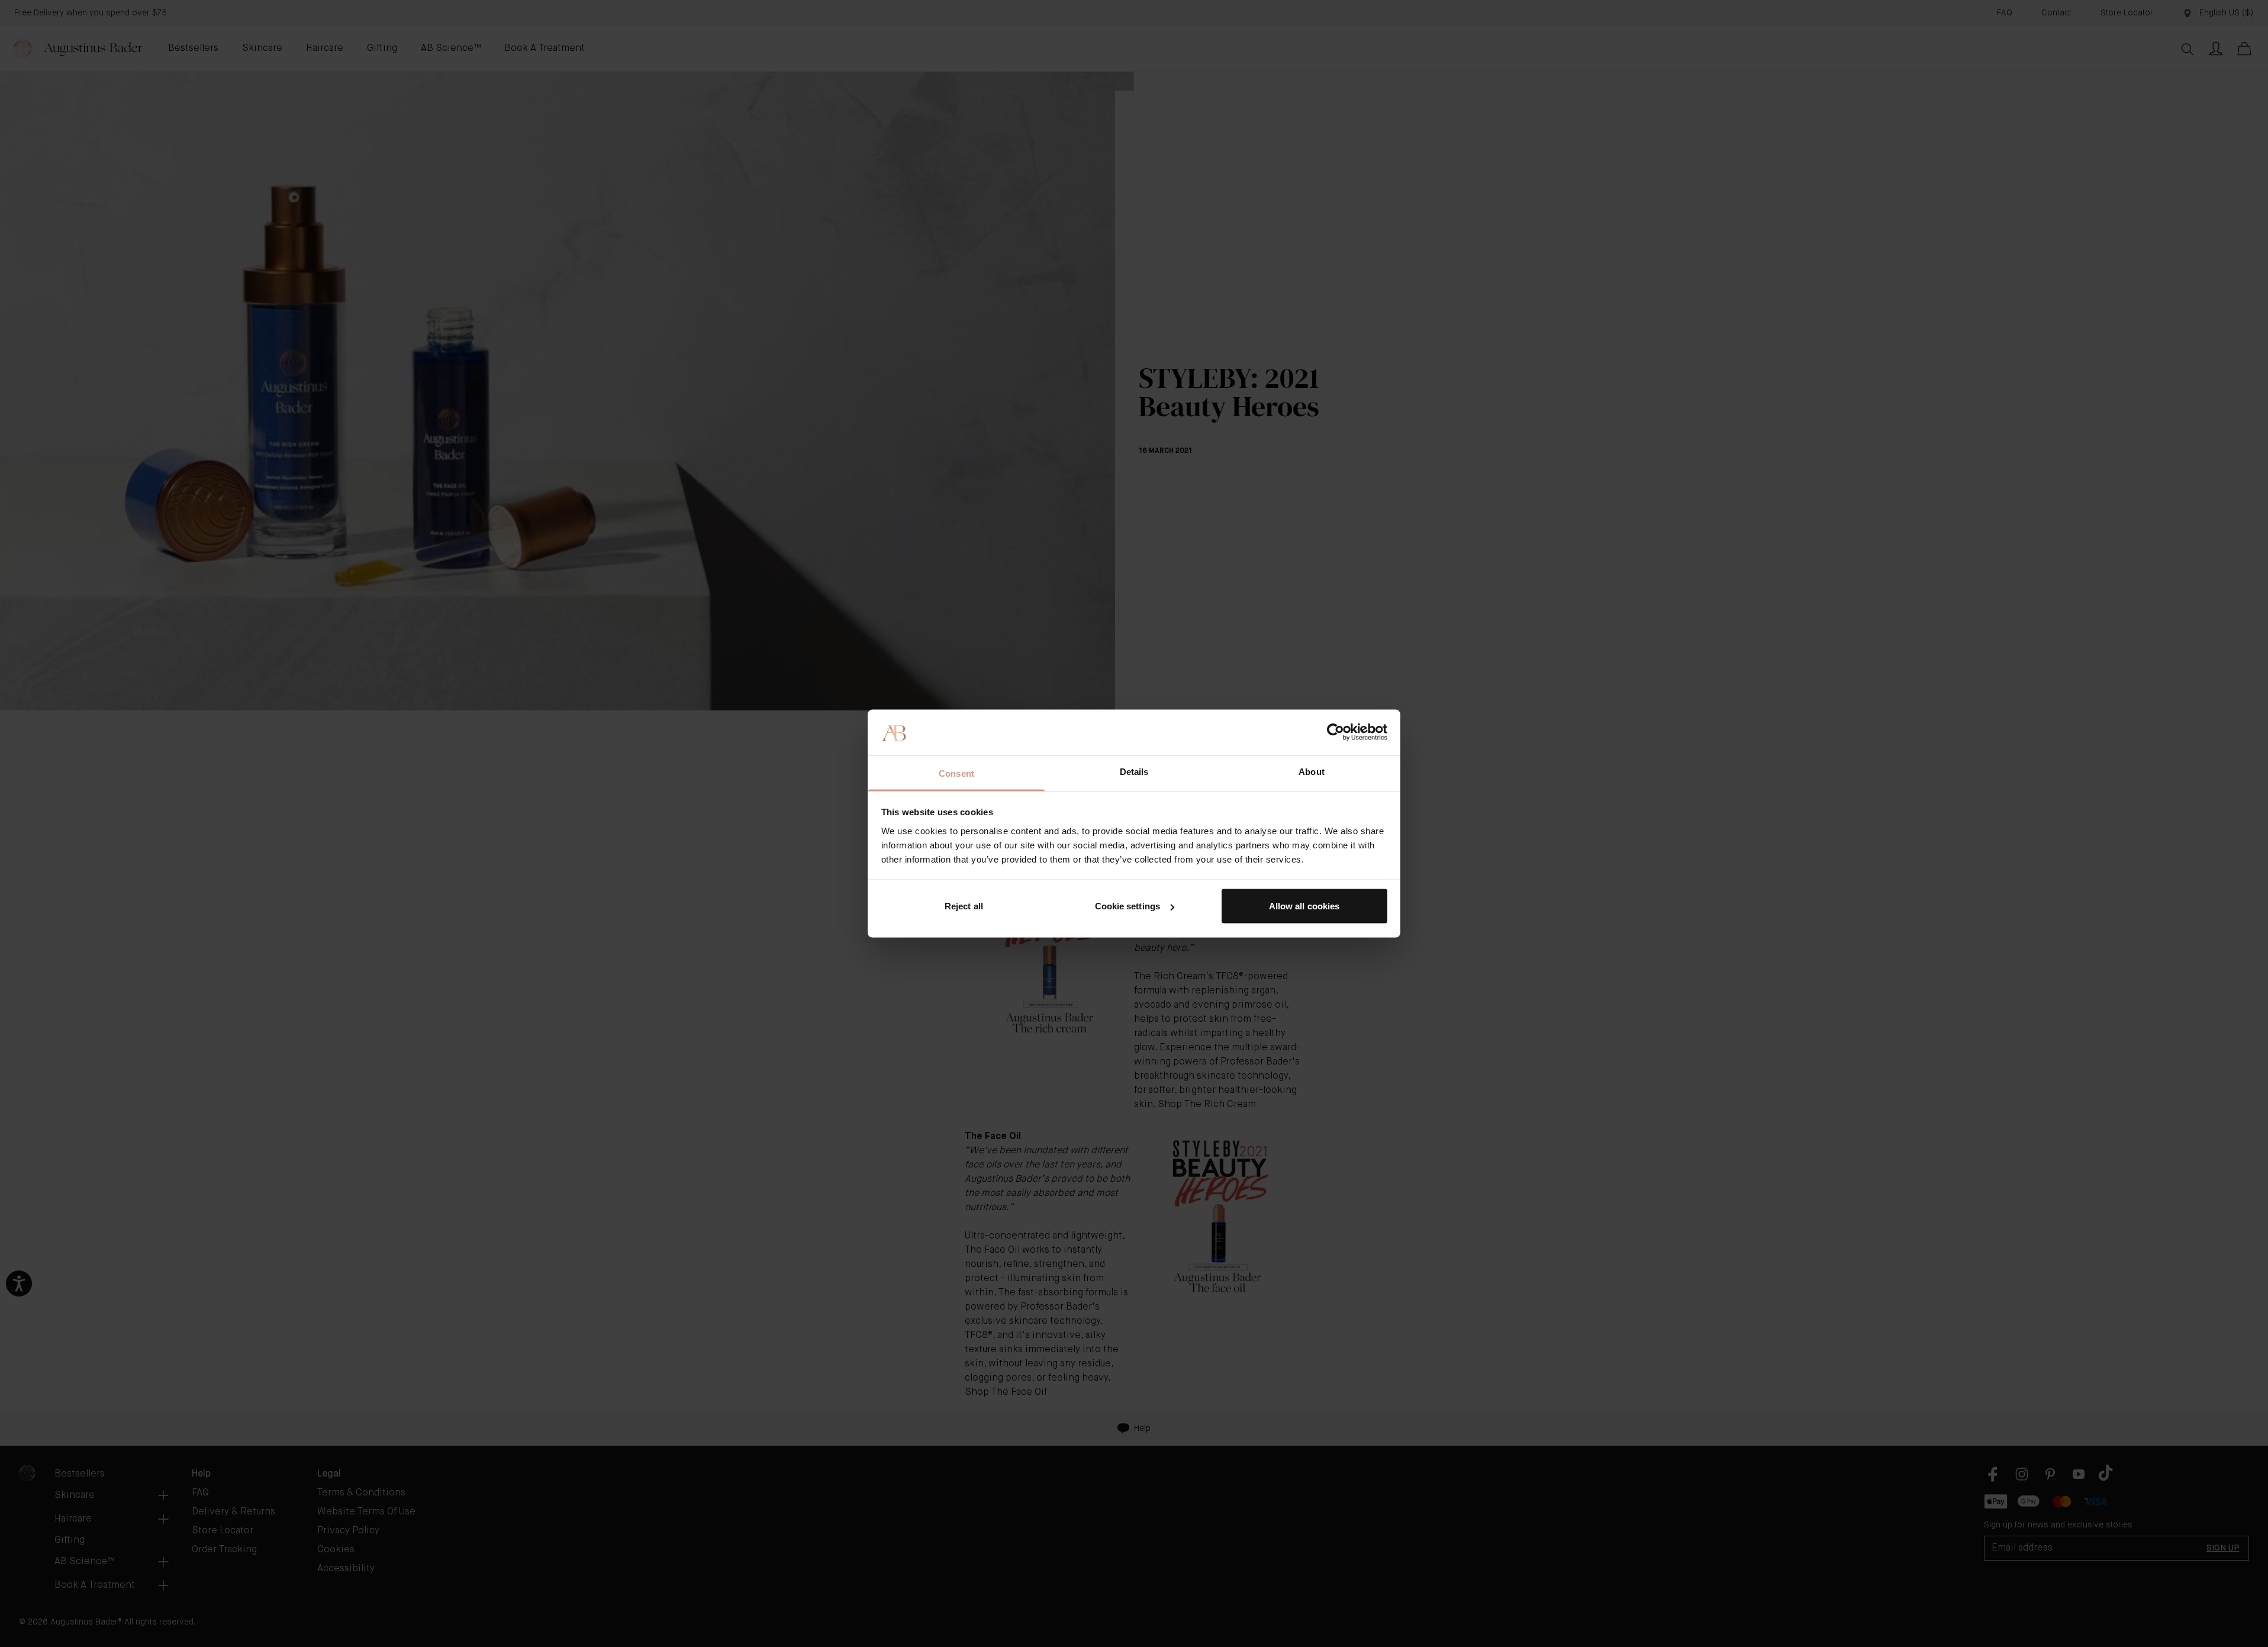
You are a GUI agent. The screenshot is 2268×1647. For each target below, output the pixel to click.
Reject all (964, 906)
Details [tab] (1134, 771)
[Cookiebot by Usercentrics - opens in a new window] (1336, 732)
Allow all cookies (1304, 906)
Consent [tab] (956, 773)
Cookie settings (1128, 906)
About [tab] (1312, 771)
